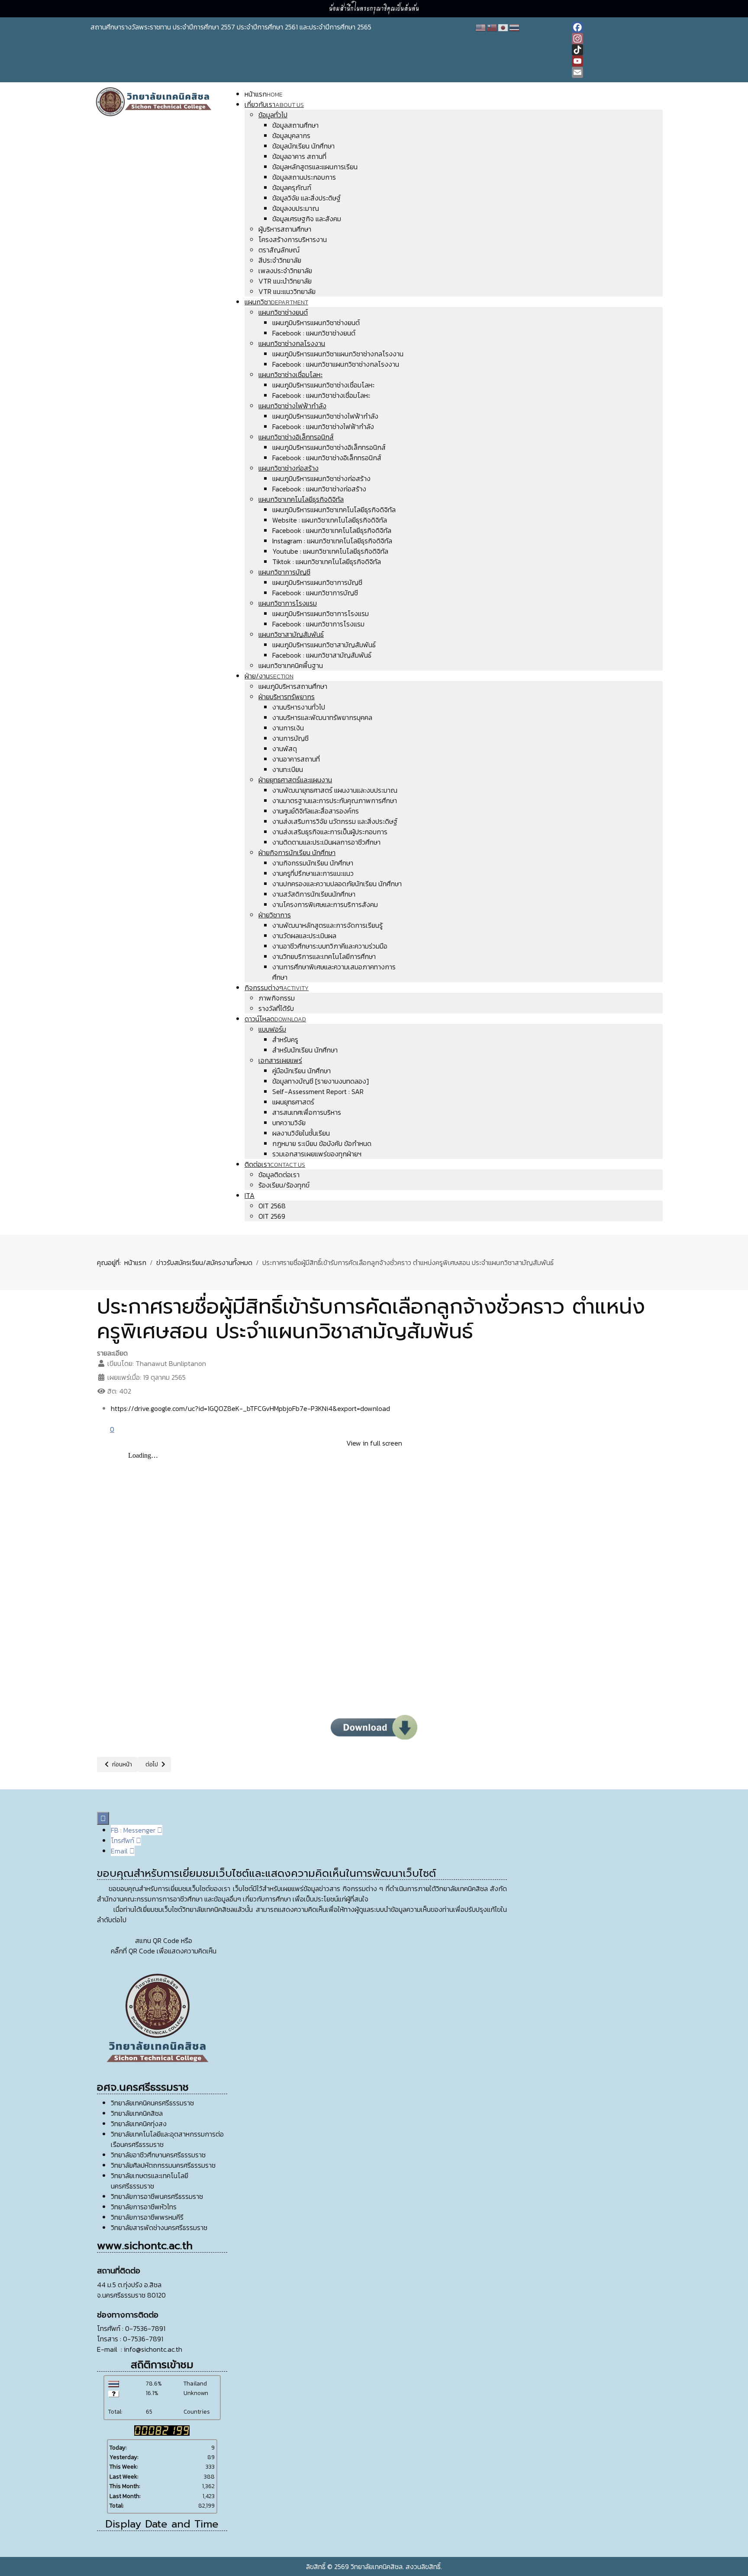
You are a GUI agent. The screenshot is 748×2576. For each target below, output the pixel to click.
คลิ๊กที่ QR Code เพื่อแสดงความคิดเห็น (164, 1951)
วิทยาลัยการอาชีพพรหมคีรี (147, 2217)
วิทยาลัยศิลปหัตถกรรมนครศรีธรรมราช (163, 2165)
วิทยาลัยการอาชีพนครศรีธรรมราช (157, 2196)
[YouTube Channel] (615, 61)
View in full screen (374, 1443)
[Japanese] (503, 27)
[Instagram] (615, 39)
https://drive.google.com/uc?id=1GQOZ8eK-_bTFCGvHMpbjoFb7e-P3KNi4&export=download (250, 1408)
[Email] (615, 72)
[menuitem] (264, 94)
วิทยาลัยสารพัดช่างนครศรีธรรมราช (159, 2227)
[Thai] (515, 27)
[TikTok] (615, 50)
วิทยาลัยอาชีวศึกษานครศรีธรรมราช (158, 2155)
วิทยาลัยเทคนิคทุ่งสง (139, 2124)
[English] (481, 27)
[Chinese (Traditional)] (492, 27)
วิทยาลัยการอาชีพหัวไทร (144, 2207)
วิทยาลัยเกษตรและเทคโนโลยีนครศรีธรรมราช (150, 2181)
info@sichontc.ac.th (153, 2349)
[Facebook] (615, 27)
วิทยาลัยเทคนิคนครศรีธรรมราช (152, 2103)
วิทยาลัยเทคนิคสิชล (137, 2113)
